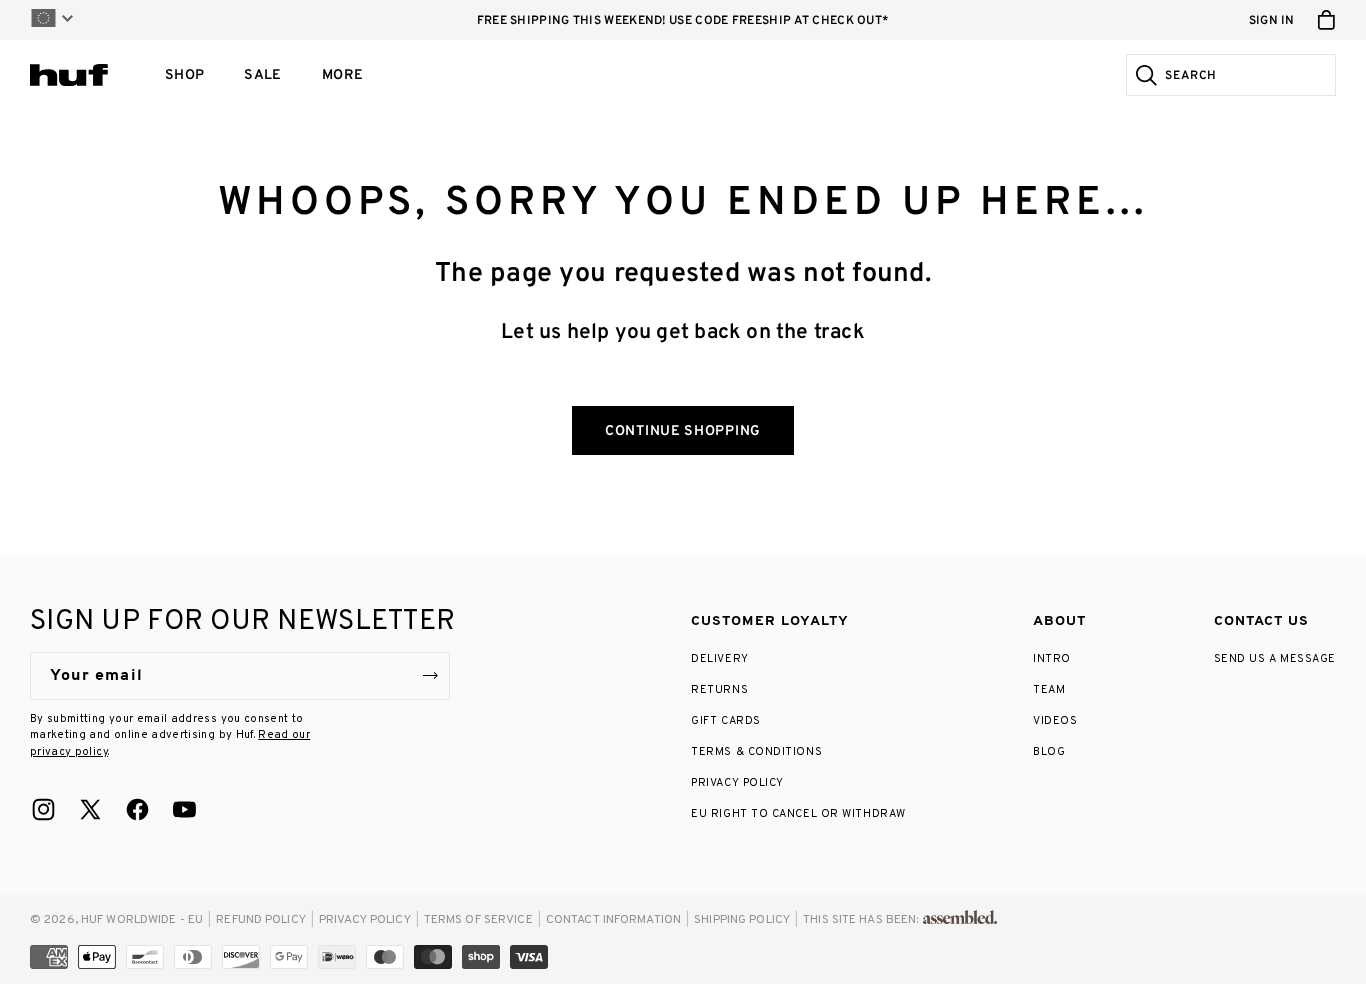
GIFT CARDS (726, 721)
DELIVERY (719, 659)
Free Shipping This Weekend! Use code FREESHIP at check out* (683, 21)
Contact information (613, 920)
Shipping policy (742, 920)
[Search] (1143, 75)
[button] (184, 75)
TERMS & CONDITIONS (756, 752)
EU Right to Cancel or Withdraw (798, 814)
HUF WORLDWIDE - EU (142, 920)
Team (1049, 690)
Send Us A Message (1275, 659)
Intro (1052, 659)
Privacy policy (365, 920)
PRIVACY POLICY (737, 783)
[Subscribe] (430, 676)
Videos (1055, 721)
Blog (1049, 752)
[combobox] (1247, 75)
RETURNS (719, 690)
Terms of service (478, 920)
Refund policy (261, 920)
